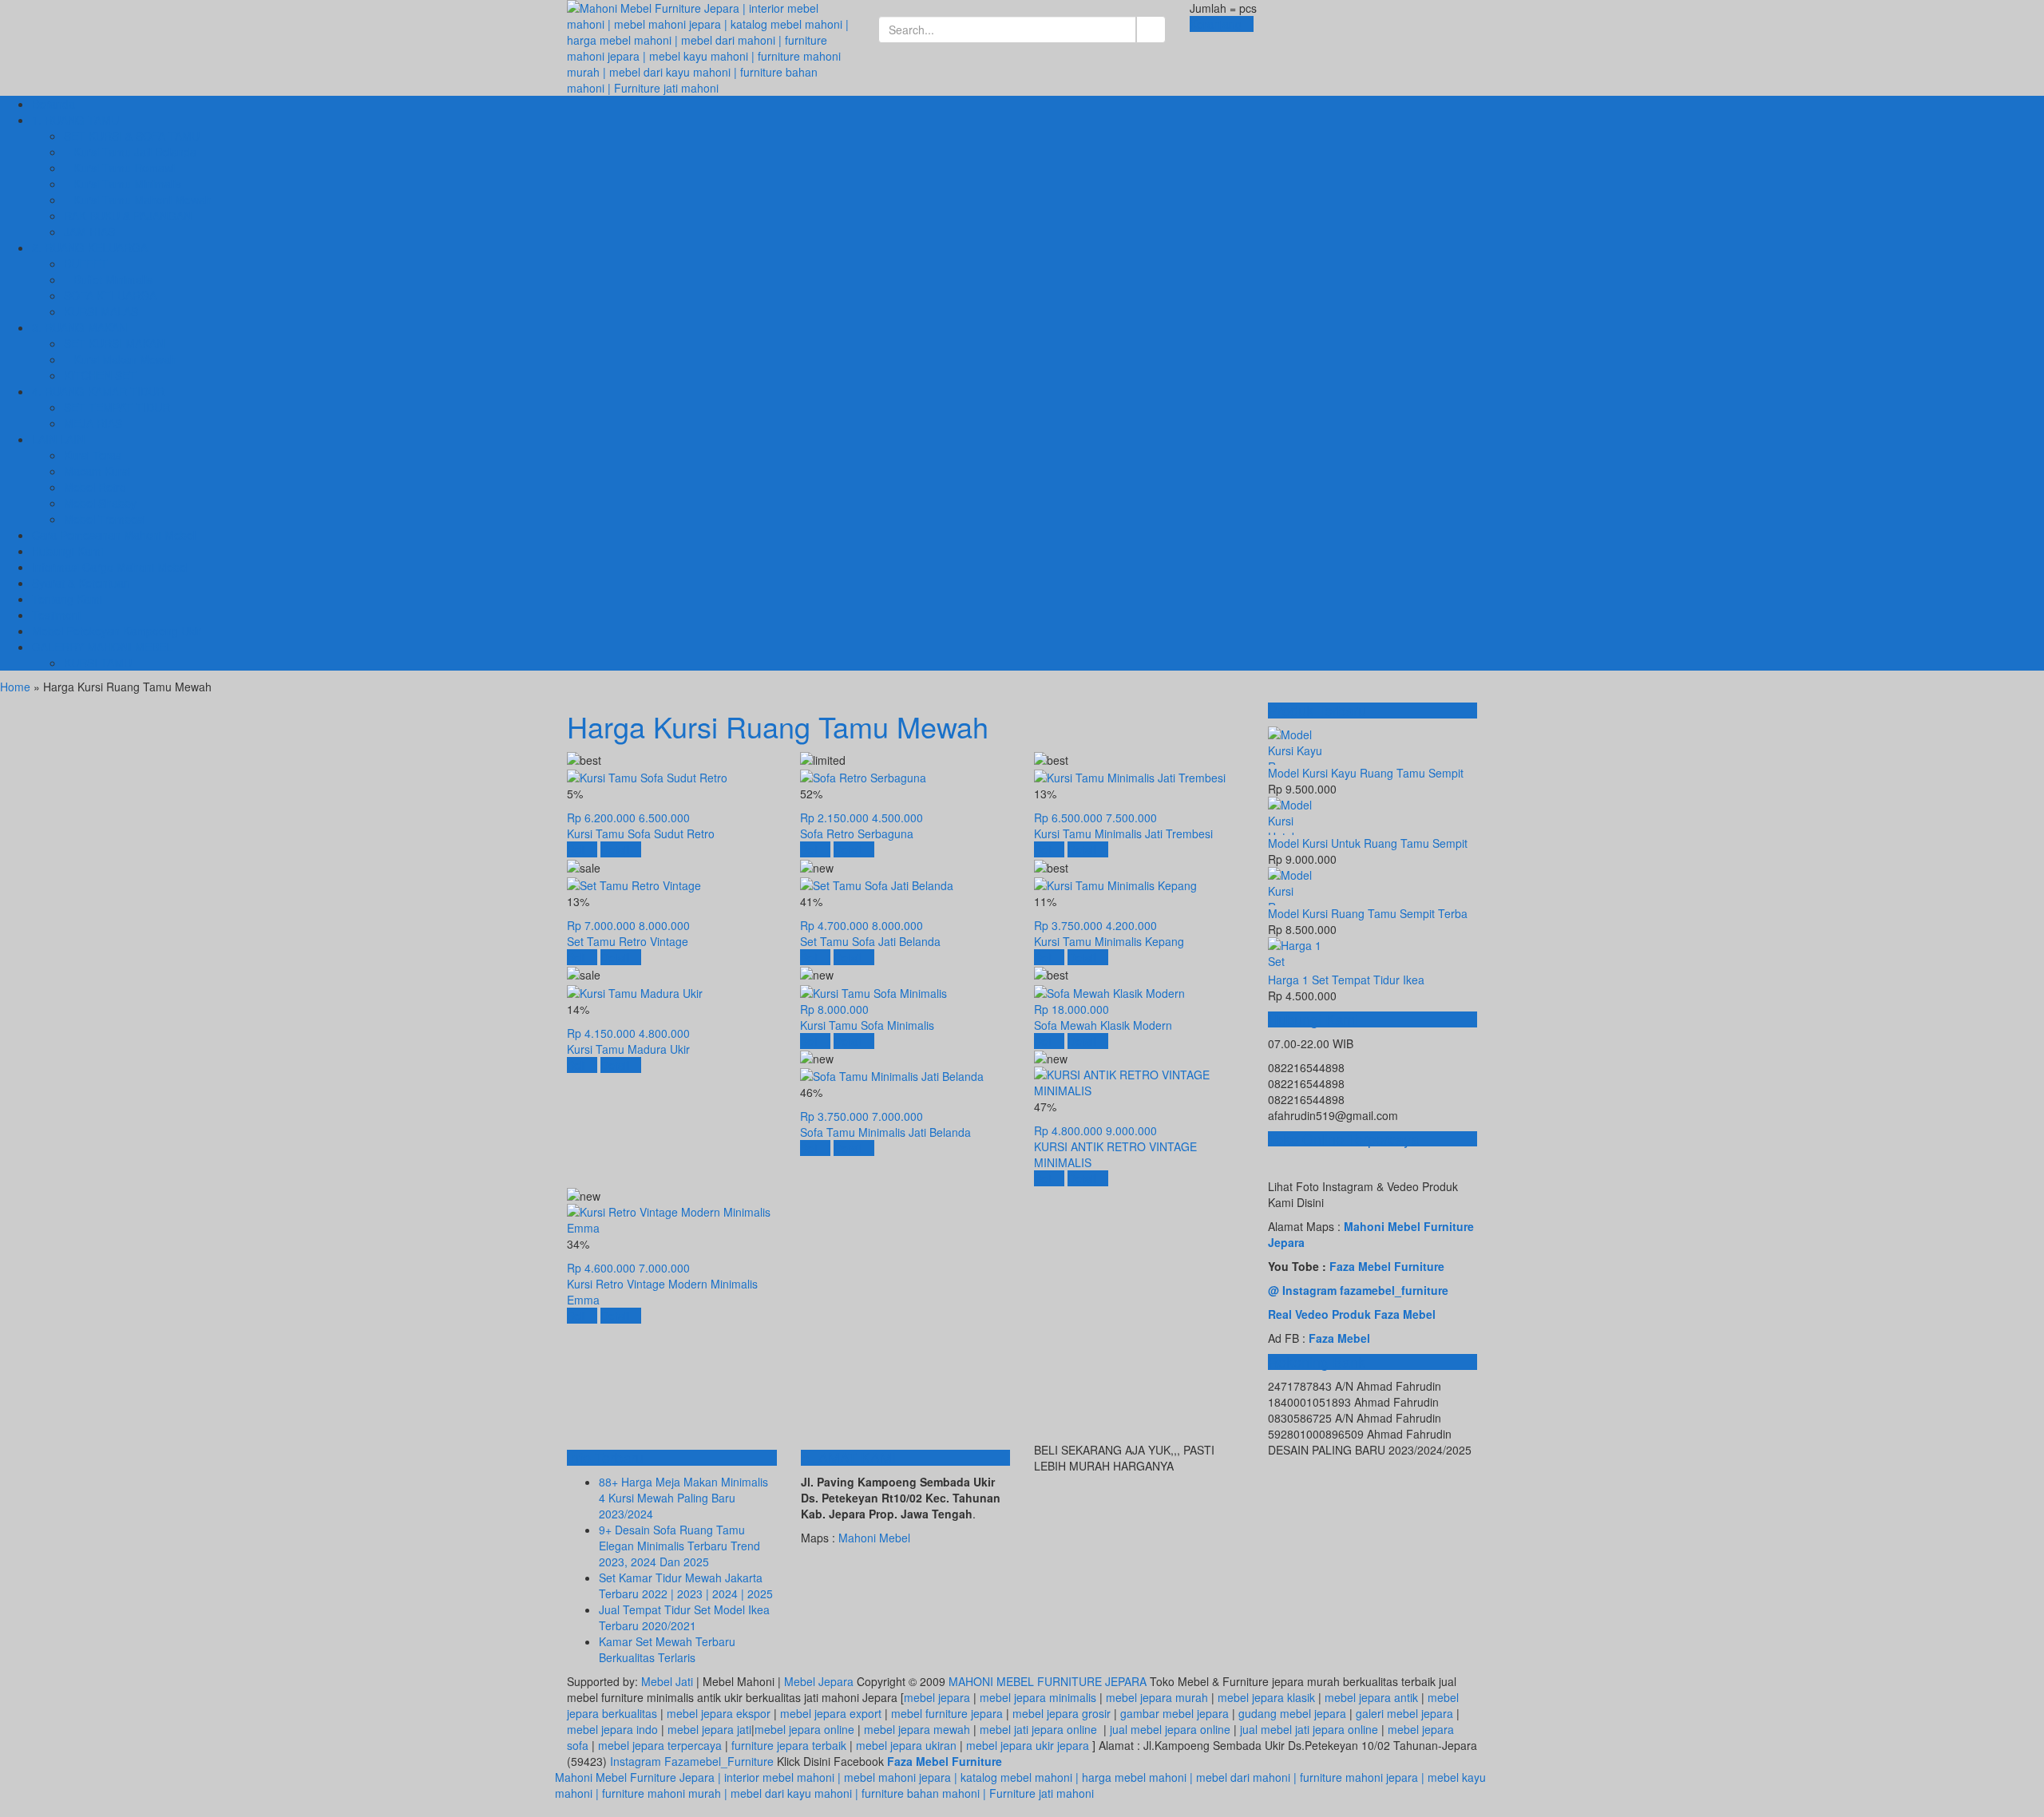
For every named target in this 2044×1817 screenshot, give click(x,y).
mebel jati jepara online (1038, 1729)
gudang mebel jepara (1292, 1713)
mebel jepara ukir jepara (1029, 1745)
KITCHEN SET (100, 375)
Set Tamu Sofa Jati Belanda (870, 941)
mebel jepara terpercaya (660, 1745)
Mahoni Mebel (874, 1538)
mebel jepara (937, 1697)
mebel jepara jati (708, 1729)
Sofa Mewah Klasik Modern (1103, 1025)
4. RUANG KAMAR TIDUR (98, 391)
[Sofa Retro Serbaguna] (863, 776)
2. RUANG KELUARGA (90, 247)
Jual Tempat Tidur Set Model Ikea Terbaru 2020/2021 (684, 1617)
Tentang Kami (67, 599)
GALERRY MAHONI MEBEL (102, 647)
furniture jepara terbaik (789, 1745)
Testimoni (56, 615)
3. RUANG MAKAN (79, 327)
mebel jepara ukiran (906, 1745)
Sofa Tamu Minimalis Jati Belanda (885, 1132)
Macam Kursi (97, 471)
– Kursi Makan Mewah (120, 359)
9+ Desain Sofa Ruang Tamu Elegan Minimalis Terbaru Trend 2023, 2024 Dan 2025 (679, 1546)
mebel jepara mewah (917, 1729)
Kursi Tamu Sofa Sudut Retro (641, 833)
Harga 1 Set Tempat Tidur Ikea (1346, 980)
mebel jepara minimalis (1038, 1697)
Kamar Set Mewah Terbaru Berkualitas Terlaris (667, 1649)
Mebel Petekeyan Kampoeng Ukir (117, 631)
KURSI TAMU (98, 663)
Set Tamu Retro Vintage (628, 941)
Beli (578, 849)
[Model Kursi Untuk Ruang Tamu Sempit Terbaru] (1373, 816)
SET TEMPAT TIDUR (117, 407)
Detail (616, 849)
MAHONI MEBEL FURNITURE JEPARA (1048, 1681)
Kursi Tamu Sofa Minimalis (867, 1025)
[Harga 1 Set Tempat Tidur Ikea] (1373, 954)
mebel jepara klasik (1265, 1697)
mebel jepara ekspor (719, 1713)
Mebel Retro (95, 487)
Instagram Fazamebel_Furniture (692, 1761)
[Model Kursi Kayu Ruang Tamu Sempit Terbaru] (1373, 746)
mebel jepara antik (1371, 1697)
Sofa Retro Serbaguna (857, 833)
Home (15, 687)
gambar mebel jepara (1175, 1713)
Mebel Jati (667, 1681)
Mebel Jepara (819, 1681)
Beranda (53, 104)
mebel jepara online (804, 1729)
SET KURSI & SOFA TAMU (132, 136)
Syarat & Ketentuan (81, 583)
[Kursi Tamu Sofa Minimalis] (873, 991)
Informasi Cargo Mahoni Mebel (110, 567)
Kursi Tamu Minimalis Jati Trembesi (1123, 833)
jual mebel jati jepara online (1309, 1729)
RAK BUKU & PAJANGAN (128, 216)
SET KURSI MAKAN (114, 343)
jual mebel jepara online (1170, 1729)
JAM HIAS (89, 232)
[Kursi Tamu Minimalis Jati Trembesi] (1130, 776)
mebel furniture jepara (947, 1713)
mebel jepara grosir (1062, 1713)
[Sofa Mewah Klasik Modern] (1109, 991)
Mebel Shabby (100, 503)
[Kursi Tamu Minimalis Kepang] (1115, 884)
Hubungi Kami (67, 551)
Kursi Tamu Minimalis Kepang (1109, 941)
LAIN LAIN (58, 439)
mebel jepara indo (612, 1729)
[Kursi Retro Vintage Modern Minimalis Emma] (671, 1218)
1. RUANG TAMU (75, 120)
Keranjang (1217, 24)
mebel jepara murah (1155, 1697)
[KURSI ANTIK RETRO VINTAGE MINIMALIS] (1139, 1081)
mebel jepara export (831, 1713)
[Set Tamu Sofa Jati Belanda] (877, 884)
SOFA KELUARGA (110, 295)
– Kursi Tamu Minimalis (123, 184)
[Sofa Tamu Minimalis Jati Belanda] (892, 1075)
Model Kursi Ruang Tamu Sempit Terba (1368, 913)
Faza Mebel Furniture (1387, 1266)
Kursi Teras (93, 455)
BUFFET (86, 263)
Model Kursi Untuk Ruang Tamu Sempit (1368, 843)
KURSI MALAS (101, 311)
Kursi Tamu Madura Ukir (628, 1049)
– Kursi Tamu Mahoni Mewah (138, 200)
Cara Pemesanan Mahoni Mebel (114, 535)
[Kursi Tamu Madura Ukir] (635, 991)
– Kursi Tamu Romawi (119, 168)
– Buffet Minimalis (108, 279)
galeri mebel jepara (1404, 1713)
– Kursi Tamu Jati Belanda (130, 152)
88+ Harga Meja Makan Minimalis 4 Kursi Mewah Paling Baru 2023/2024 (683, 1498)
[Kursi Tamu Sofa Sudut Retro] (647, 776)
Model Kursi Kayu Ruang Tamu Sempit (1366, 773)
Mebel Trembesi (105, 519)
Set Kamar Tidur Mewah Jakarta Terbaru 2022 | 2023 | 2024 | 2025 (686, 1585)
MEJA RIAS (93, 423)
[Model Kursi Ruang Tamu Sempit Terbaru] (1373, 886)
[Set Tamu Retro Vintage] (634, 884)
